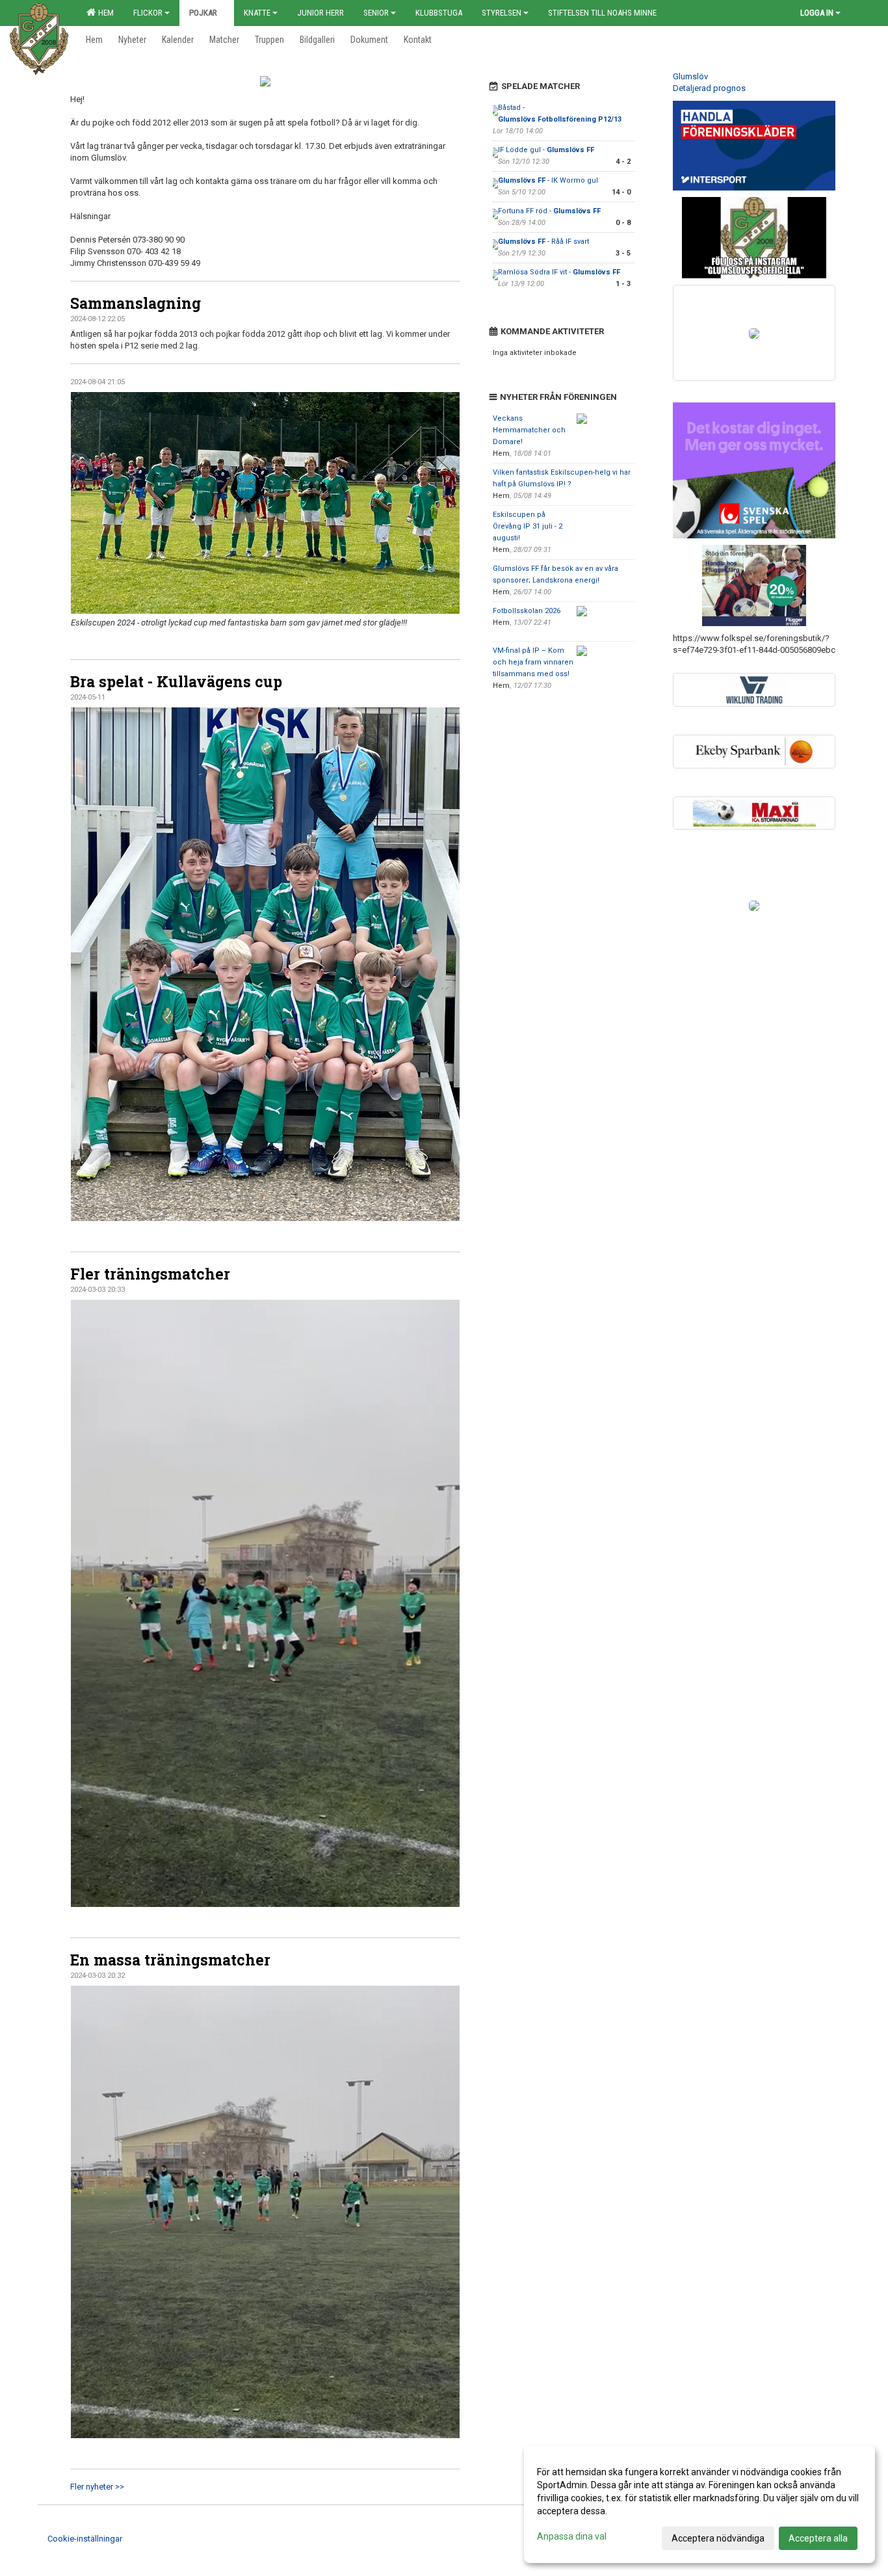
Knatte (257, 13)
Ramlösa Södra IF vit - (559, 272)
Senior (376, 13)
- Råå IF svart (543, 242)
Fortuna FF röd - (549, 211)
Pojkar (203, 13)
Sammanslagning (136, 303)
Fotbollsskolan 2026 (527, 611)
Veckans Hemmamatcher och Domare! (529, 430)
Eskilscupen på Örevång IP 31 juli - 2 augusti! (528, 526)
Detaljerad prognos (709, 88)
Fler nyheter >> (97, 2487)
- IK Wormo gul (548, 180)
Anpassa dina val (572, 2536)
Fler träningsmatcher (150, 1274)
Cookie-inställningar (85, 2539)
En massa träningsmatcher (170, 1960)
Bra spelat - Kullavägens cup (176, 681)
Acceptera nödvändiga (718, 2538)
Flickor (148, 13)
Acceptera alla (818, 2538)
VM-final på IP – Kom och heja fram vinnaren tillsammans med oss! (533, 662)
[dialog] (699, 2504)
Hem (104, 13)
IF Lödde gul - (546, 150)
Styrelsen (502, 13)
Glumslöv (690, 76)
